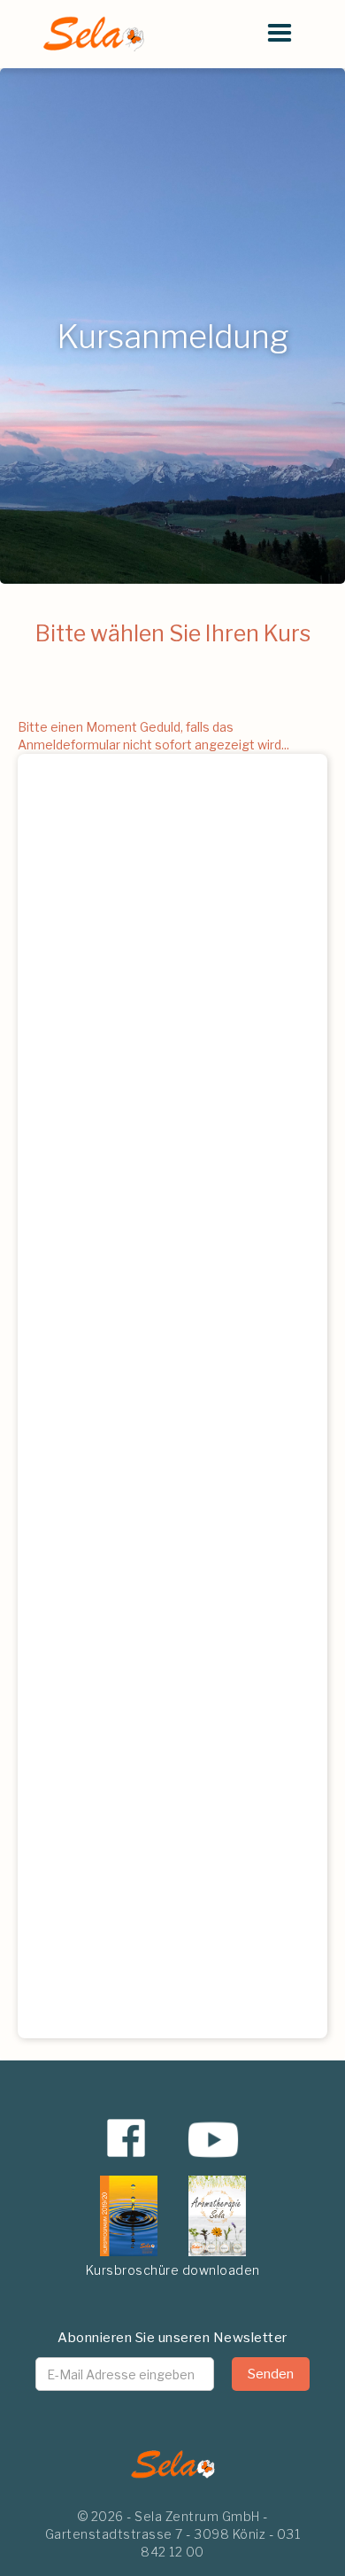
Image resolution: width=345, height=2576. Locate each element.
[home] (88, 34)
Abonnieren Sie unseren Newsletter (172, 2338)
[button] (280, 34)
